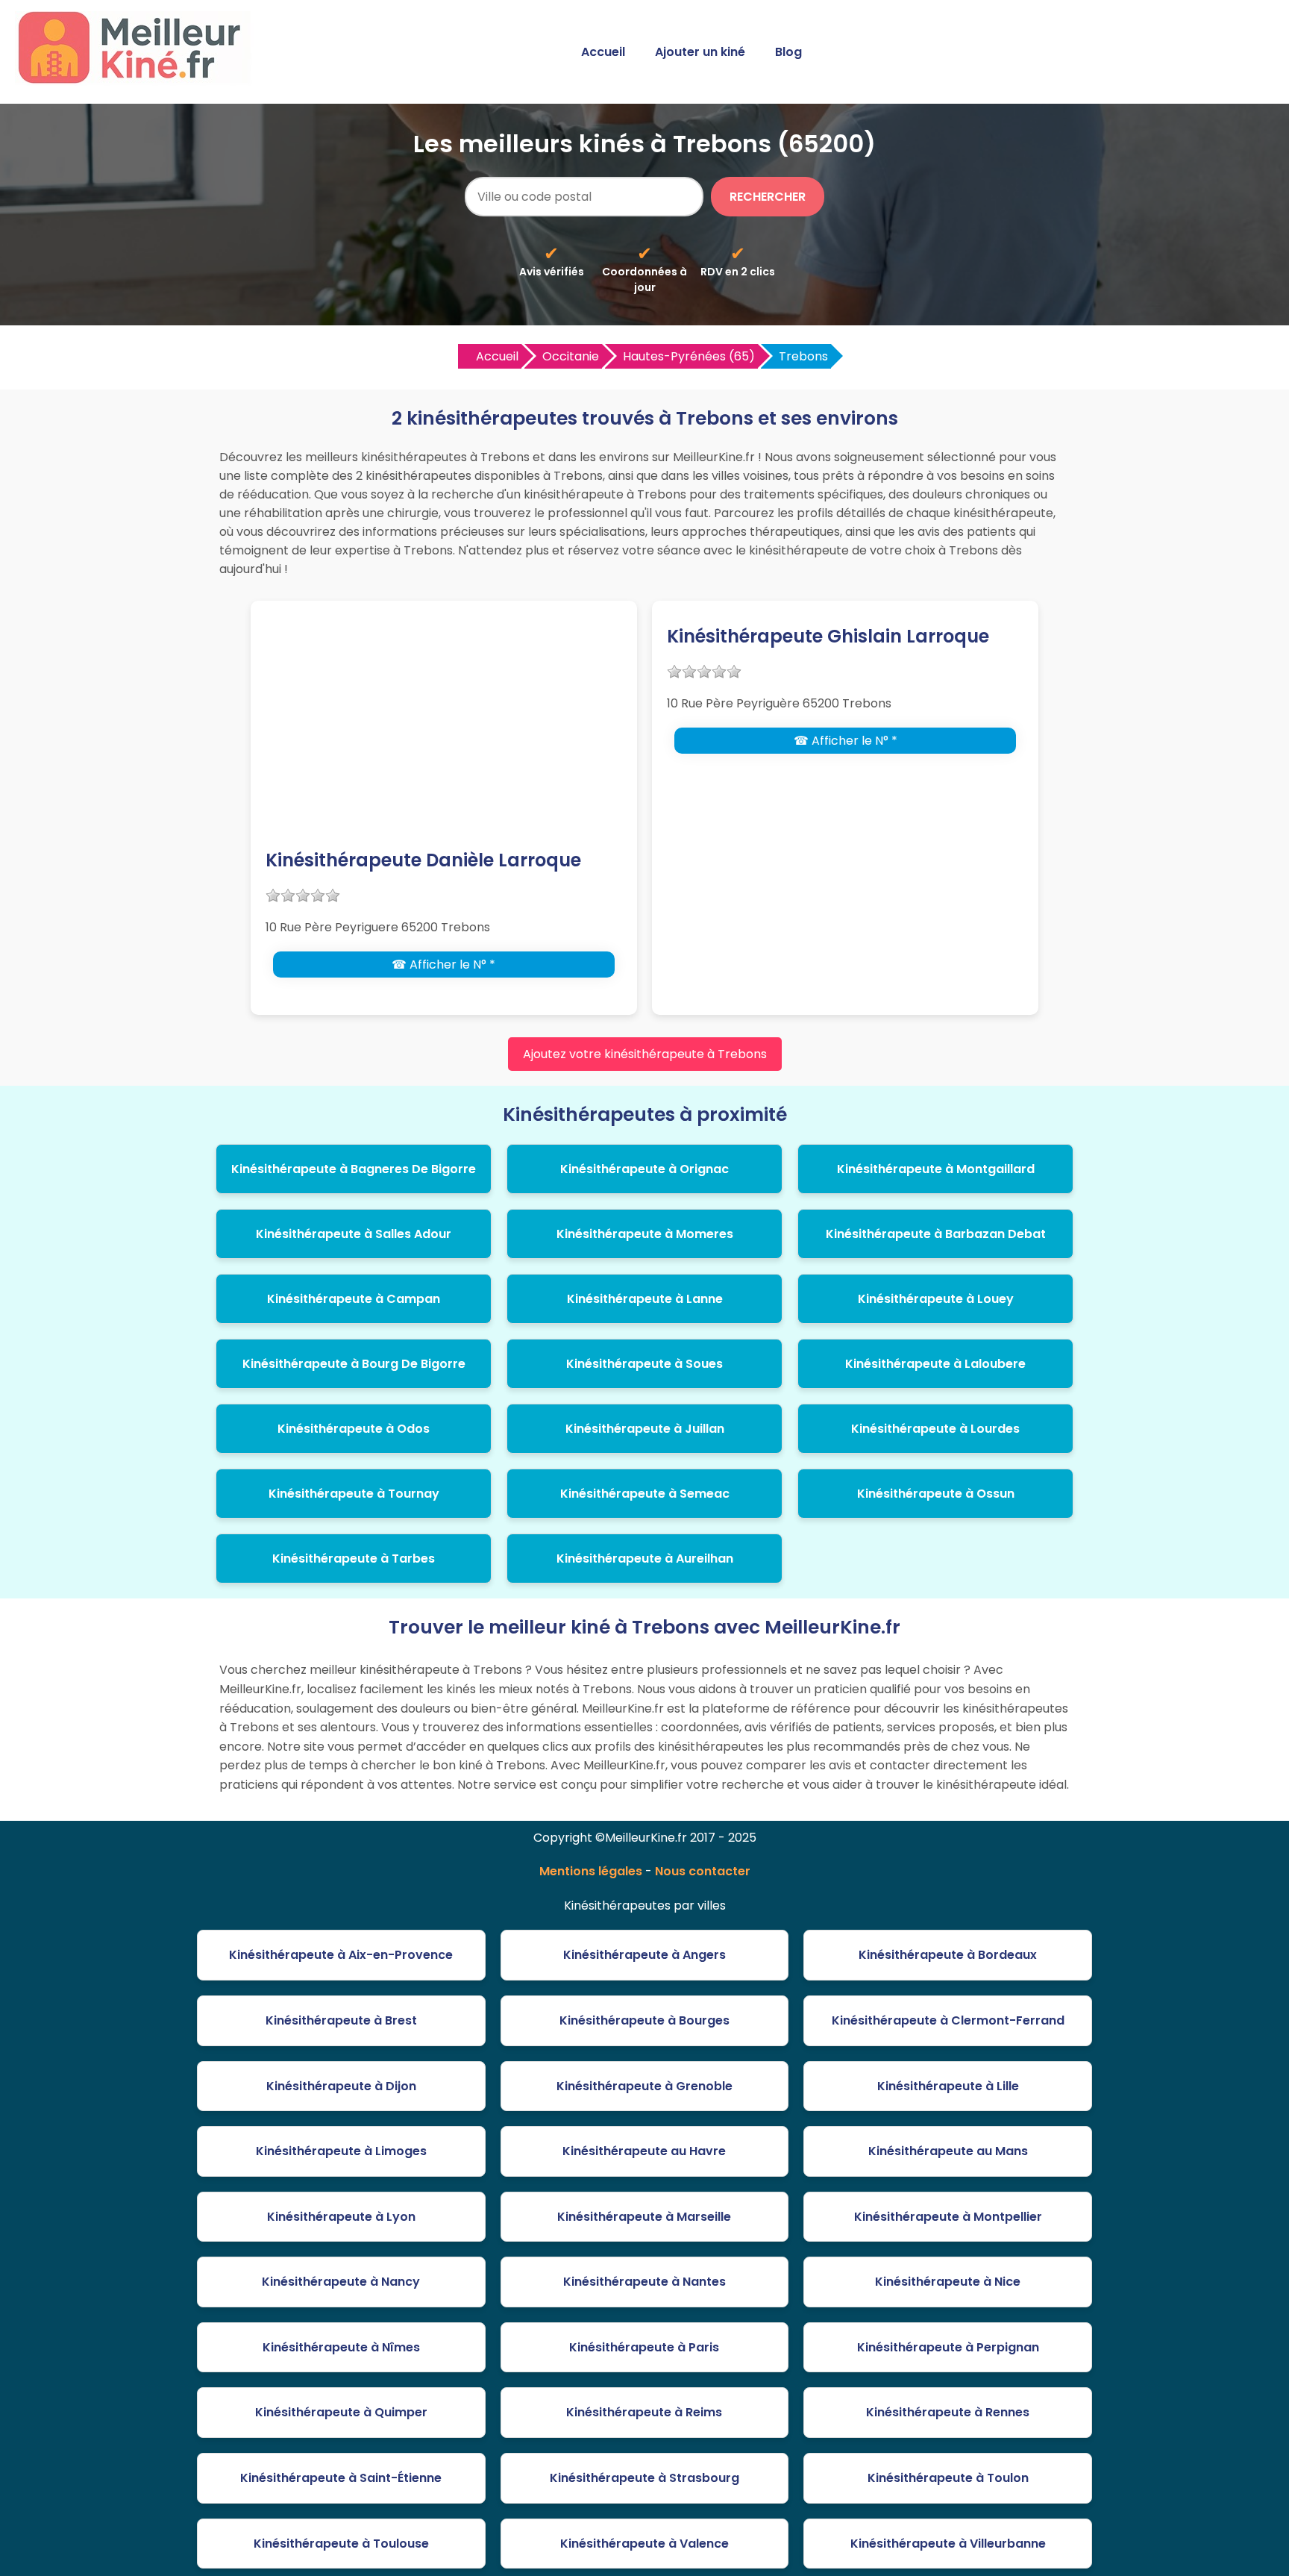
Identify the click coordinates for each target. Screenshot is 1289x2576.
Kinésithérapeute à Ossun (936, 1494)
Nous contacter (703, 1871)
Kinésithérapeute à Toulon (948, 2478)
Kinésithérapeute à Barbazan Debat (936, 1234)
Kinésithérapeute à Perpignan (948, 2347)
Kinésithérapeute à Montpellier (948, 2217)
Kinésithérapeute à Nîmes (341, 2347)
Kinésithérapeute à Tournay (354, 1494)
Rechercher (768, 197)
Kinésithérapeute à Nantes (644, 2282)
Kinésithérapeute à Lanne (645, 1299)
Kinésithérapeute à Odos (354, 1429)
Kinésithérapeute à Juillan (645, 1429)
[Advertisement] (444, 735)
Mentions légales (591, 1871)
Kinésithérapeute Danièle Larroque (423, 860)
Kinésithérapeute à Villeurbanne (948, 2544)
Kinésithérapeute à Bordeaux (948, 1955)
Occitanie (571, 356)
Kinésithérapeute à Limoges (341, 2151)
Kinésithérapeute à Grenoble (644, 2086)
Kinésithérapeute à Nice (948, 2282)
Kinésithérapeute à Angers (644, 1955)
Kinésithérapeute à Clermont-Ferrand (948, 2020)
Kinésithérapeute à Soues (644, 1364)
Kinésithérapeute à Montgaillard (936, 1169)
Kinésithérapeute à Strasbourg (644, 2478)
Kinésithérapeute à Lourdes (935, 1429)
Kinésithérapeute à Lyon (341, 2217)
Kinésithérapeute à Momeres (645, 1234)
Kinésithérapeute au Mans (948, 2151)
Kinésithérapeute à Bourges (644, 2020)
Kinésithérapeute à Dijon (341, 2086)
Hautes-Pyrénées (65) (689, 356)
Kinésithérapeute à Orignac (644, 1169)
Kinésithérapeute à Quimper (341, 2412)
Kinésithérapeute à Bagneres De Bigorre (354, 1169)
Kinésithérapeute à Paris (644, 2347)
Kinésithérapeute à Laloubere (935, 1364)
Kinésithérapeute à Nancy (341, 2282)
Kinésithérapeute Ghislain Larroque (828, 636)
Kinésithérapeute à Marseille (644, 2217)
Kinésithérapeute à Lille (948, 2086)
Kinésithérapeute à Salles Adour (354, 1234)
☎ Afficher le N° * (443, 965)
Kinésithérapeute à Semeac (645, 1494)
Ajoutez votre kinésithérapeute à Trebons (645, 1054)
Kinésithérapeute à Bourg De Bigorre (354, 1364)
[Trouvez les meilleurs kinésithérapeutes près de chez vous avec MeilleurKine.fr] (137, 79)
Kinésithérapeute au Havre (644, 2151)
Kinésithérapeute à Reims (644, 2412)
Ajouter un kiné (700, 52)
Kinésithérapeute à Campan (354, 1299)
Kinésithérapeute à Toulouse (341, 2544)
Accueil (603, 52)
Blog (788, 52)
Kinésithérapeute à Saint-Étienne (341, 2478)
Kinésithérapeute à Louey (936, 1299)
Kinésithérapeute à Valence (644, 2544)
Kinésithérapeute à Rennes (948, 2412)
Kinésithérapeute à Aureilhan (645, 1559)
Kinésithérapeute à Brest (341, 2020)
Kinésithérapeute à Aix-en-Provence (341, 1955)
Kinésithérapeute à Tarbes (354, 1559)
